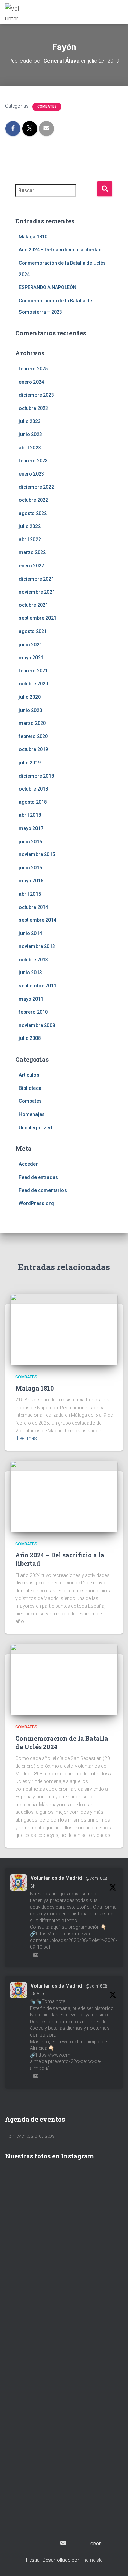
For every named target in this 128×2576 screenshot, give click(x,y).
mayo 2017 (31, 828)
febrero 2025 (33, 369)
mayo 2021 (31, 658)
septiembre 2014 (38, 920)
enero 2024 (31, 382)
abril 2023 (30, 448)
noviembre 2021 (37, 592)
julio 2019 (30, 763)
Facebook (27, 2544)
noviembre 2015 (37, 854)
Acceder (28, 1164)
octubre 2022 (33, 500)
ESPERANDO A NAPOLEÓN (48, 287)
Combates (47, 107)
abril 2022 (30, 539)
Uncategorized (35, 1128)
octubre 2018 (33, 789)
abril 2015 (30, 894)
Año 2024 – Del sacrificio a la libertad (60, 250)
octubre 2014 (33, 907)
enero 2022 (31, 566)
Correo (63, 2543)
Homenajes (32, 1114)
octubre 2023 (33, 408)
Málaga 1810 (33, 237)
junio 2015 (30, 868)
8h (33, 1886)
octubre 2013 (33, 960)
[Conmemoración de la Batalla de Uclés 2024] (64, 1679)
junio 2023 (30, 434)
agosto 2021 (33, 631)
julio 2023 (30, 421)
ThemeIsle (91, 2560)
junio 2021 (30, 645)
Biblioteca (30, 1088)
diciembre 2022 (36, 487)
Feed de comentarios (43, 1190)
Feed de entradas (38, 1177)
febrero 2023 (33, 461)
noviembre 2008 (37, 1025)
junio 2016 (30, 842)
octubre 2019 (33, 749)
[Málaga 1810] (64, 1329)
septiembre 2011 (38, 986)
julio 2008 (30, 1038)
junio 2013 (30, 973)
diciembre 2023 (36, 395)
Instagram (39, 2544)
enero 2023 (31, 474)
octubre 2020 (33, 684)
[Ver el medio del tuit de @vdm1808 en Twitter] (36, 1955)
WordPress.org (36, 1203)
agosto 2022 (33, 513)
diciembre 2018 (36, 776)
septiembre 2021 (38, 618)
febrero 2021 (33, 671)
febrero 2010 (33, 1012)
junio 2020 (30, 710)
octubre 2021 (33, 605)
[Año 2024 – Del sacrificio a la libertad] (64, 1496)
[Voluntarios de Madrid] (16, 12)
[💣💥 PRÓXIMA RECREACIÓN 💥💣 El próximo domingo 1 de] (64, 2391)
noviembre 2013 (37, 946)
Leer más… (29, 1438)
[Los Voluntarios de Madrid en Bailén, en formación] (64, 2468)
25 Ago (37, 1994)
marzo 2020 (32, 723)
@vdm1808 (97, 1878)
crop (96, 2544)
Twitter (51, 2544)
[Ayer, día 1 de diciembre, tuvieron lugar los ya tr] (64, 2252)
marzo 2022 (32, 552)
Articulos (29, 1075)
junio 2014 (30, 933)
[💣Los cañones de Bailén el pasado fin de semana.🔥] (64, 2499)
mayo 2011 (31, 999)
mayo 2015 (31, 881)
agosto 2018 (33, 802)
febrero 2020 (33, 736)
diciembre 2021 (36, 579)
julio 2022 (30, 526)
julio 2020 (30, 697)
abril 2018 (30, 815)
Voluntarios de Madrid (56, 1878)
